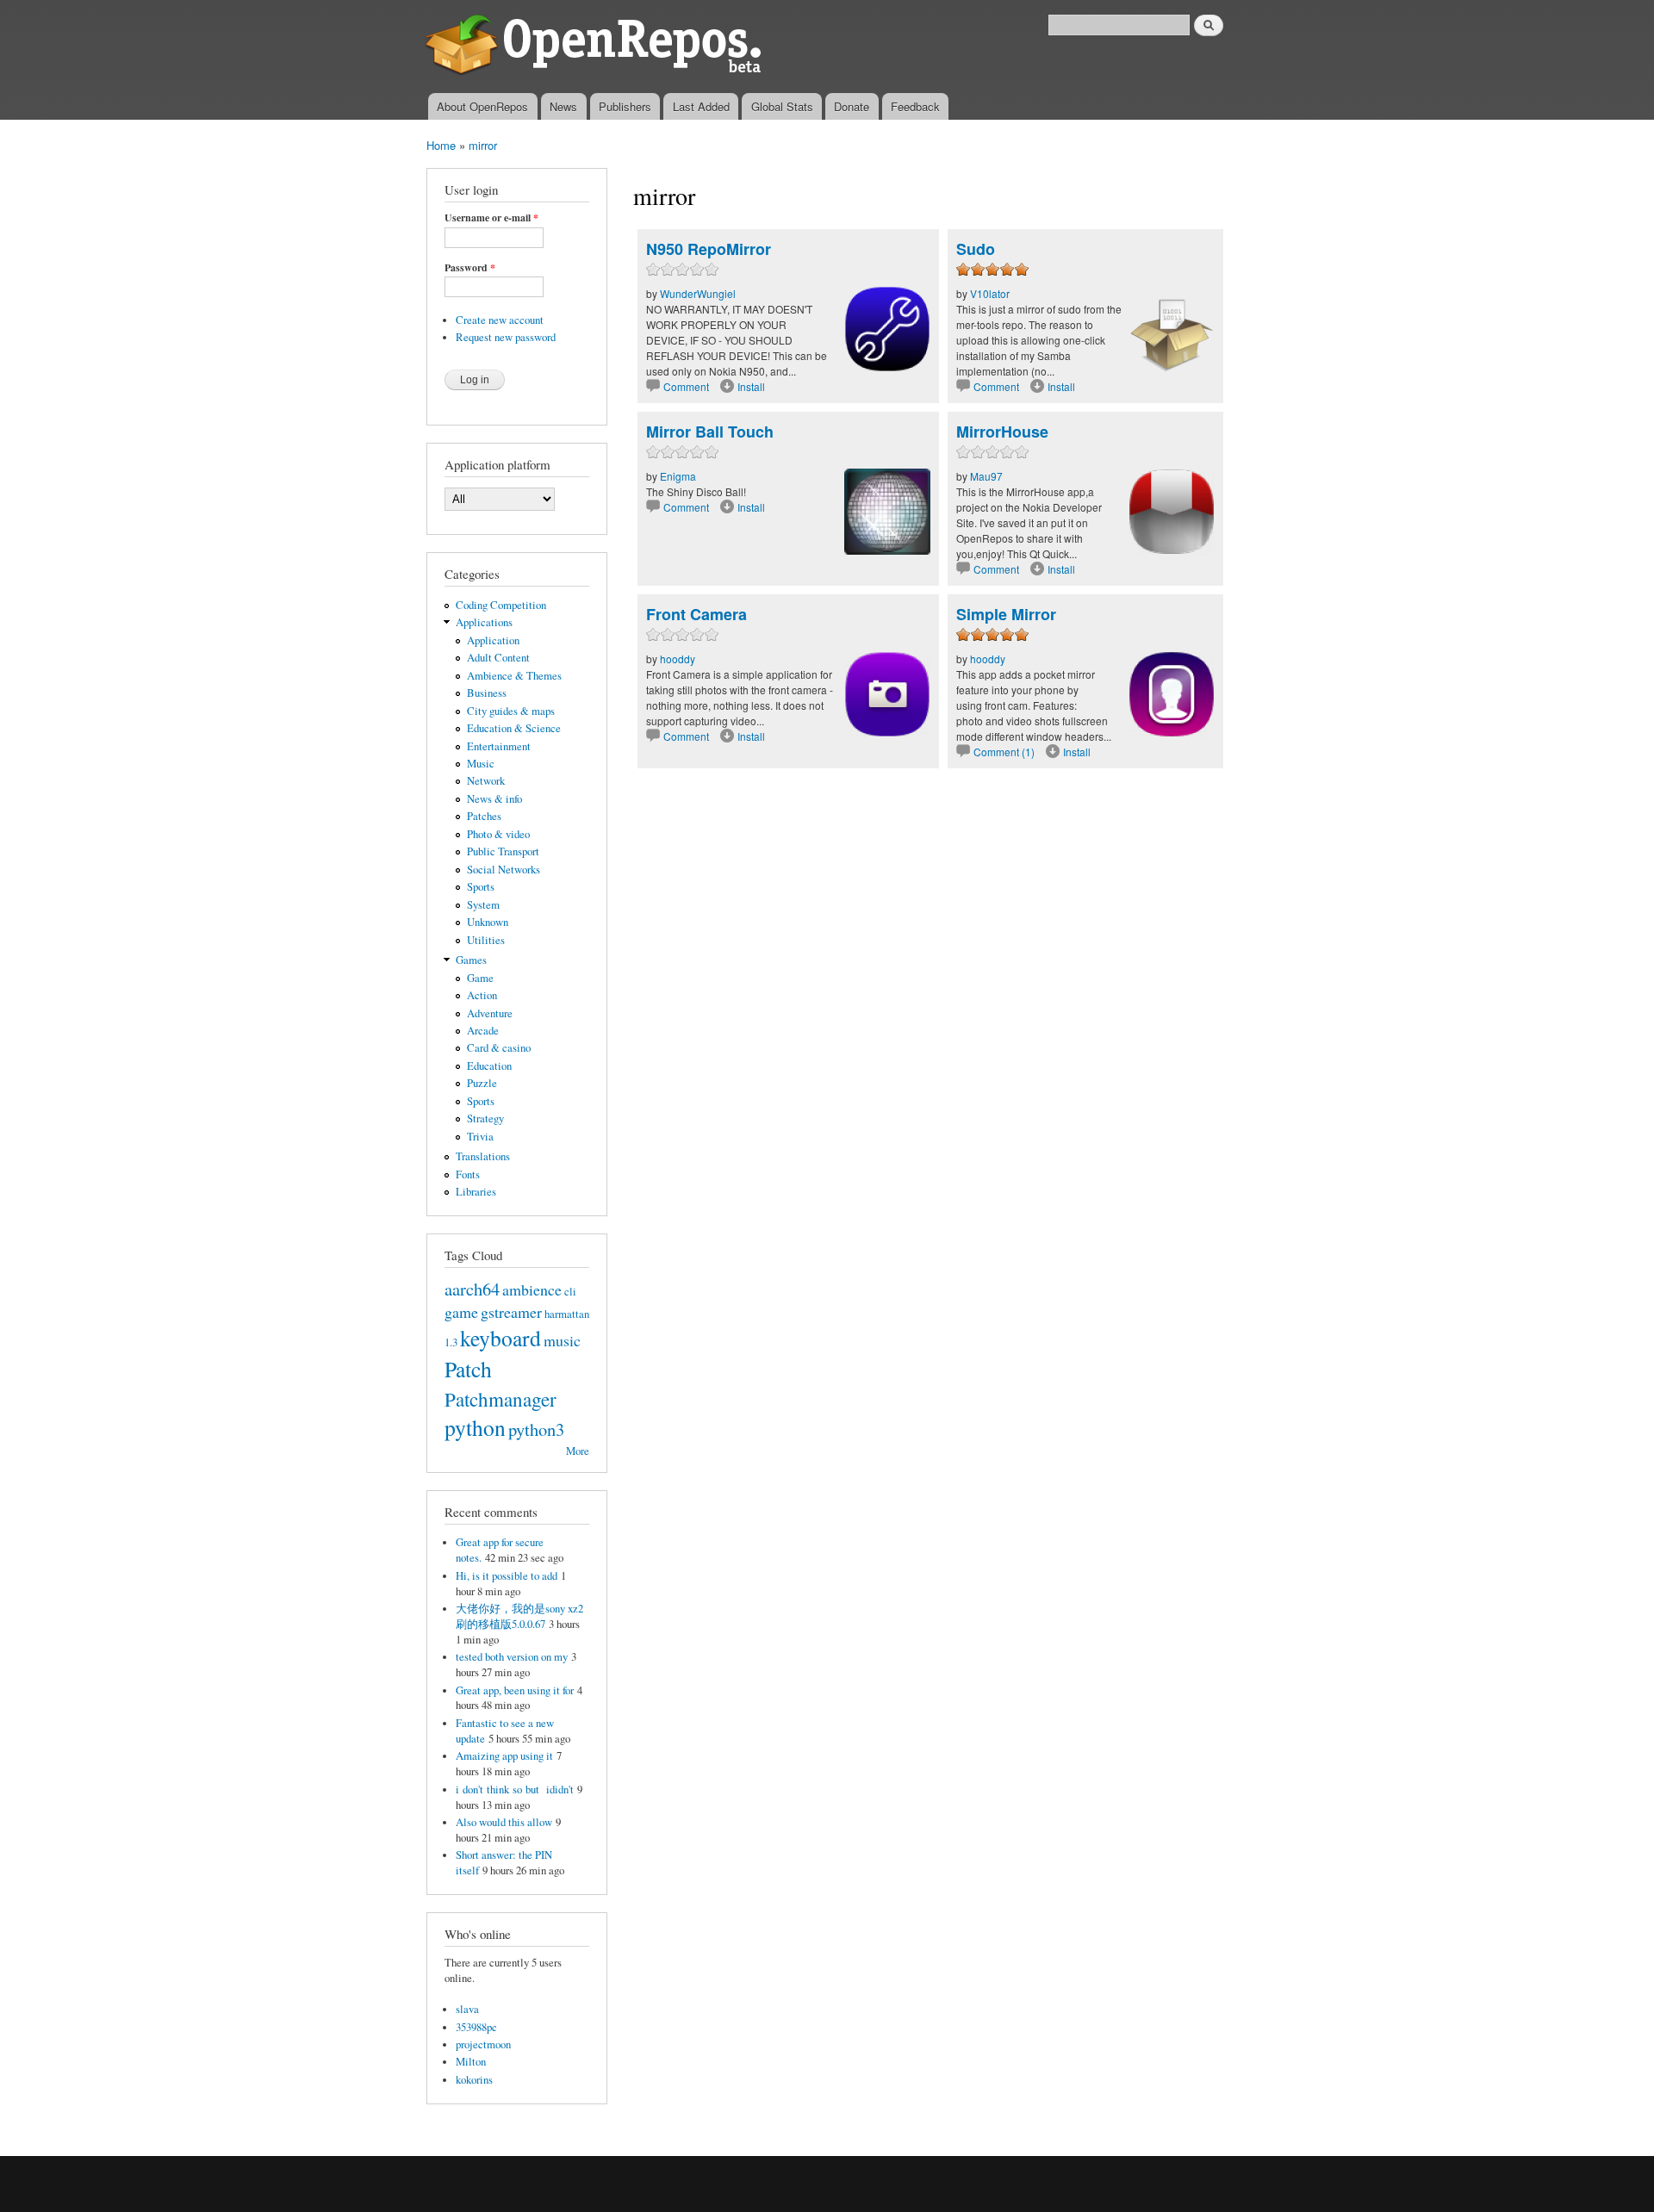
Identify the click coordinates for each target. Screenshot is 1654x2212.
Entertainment (499, 746)
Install (751, 386)
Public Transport (503, 851)
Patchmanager (501, 1399)
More (578, 1451)
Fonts (468, 1174)
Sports (481, 887)
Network (486, 781)
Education (489, 1066)
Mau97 (986, 476)
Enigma (678, 476)
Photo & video (498, 834)
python (475, 1427)
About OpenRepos (482, 106)
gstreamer (511, 1312)
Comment (687, 386)
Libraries (476, 1192)
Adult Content (498, 658)
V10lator (990, 293)
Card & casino (499, 1048)
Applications (484, 622)
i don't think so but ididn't (515, 1789)
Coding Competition (501, 605)
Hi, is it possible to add (507, 1576)
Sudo (976, 249)
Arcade (483, 1031)
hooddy (678, 659)
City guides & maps (511, 711)
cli (570, 1292)
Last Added (701, 106)
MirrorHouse (1002, 432)
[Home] (597, 47)
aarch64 (472, 1289)
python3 (536, 1429)
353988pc (476, 2027)
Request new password (506, 337)
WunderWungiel (698, 293)
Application (493, 640)
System (483, 905)
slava (467, 2009)
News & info (494, 799)
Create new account (500, 320)
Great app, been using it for (515, 1690)
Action (482, 995)
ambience (532, 1289)
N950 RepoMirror (709, 249)
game (461, 1312)
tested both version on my (512, 1657)
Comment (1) (1004, 752)
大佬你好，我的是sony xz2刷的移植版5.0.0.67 (519, 1616)
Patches (484, 816)
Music (481, 764)
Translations (483, 1156)
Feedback (915, 106)
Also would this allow (504, 1822)
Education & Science (514, 728)
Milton (471, 2062)
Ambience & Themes (514, 676)
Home (441, 145)
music (562, 1340)
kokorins (474, 2080)
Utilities (486, 940)
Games (471, 960)
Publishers (625, 106)
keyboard (501, 1338)
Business (487, 693)
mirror (483, 145)
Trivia (480, 1137)
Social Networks (504, 870)
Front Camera (696, 614)
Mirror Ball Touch (710, 432)
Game (480, 978)
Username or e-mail (491, 218)
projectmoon (483, 2044)
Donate (852, 106)
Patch (468, 1369)
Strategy (485, 1118)
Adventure (490, 1013)
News (563, 106)
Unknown (488, 922)
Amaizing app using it (504, 1756)
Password (470, 268)
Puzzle (482, 1083)
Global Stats (782, 106)
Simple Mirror (1006, 614)
